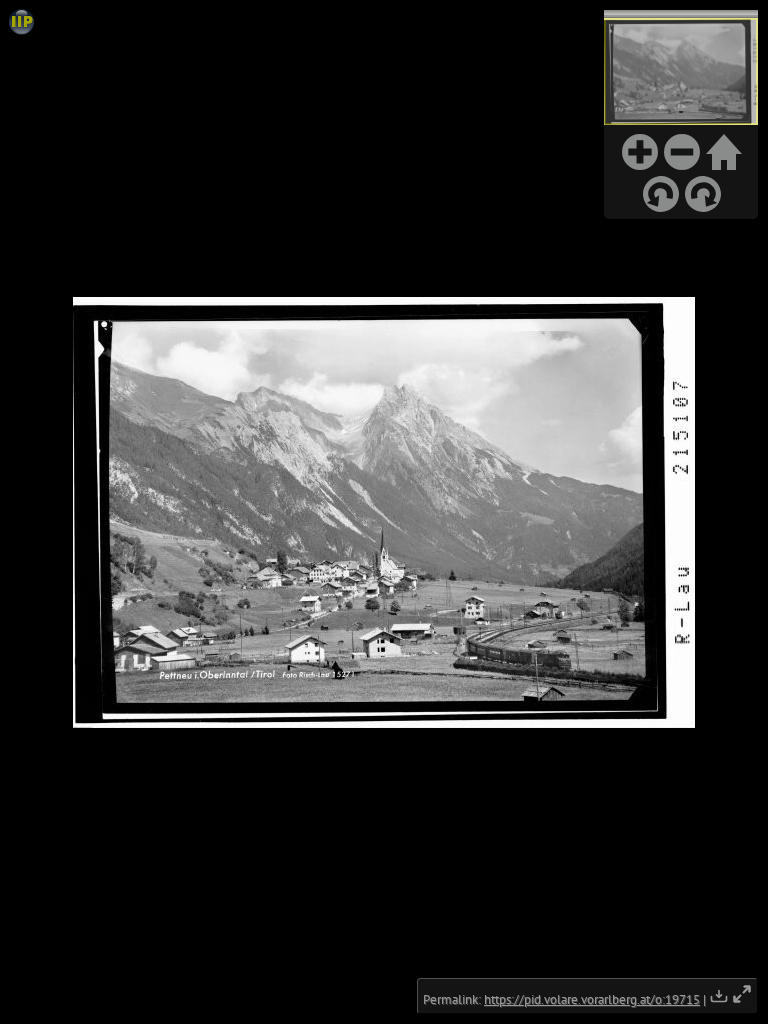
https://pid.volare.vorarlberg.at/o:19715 (592, 999)
